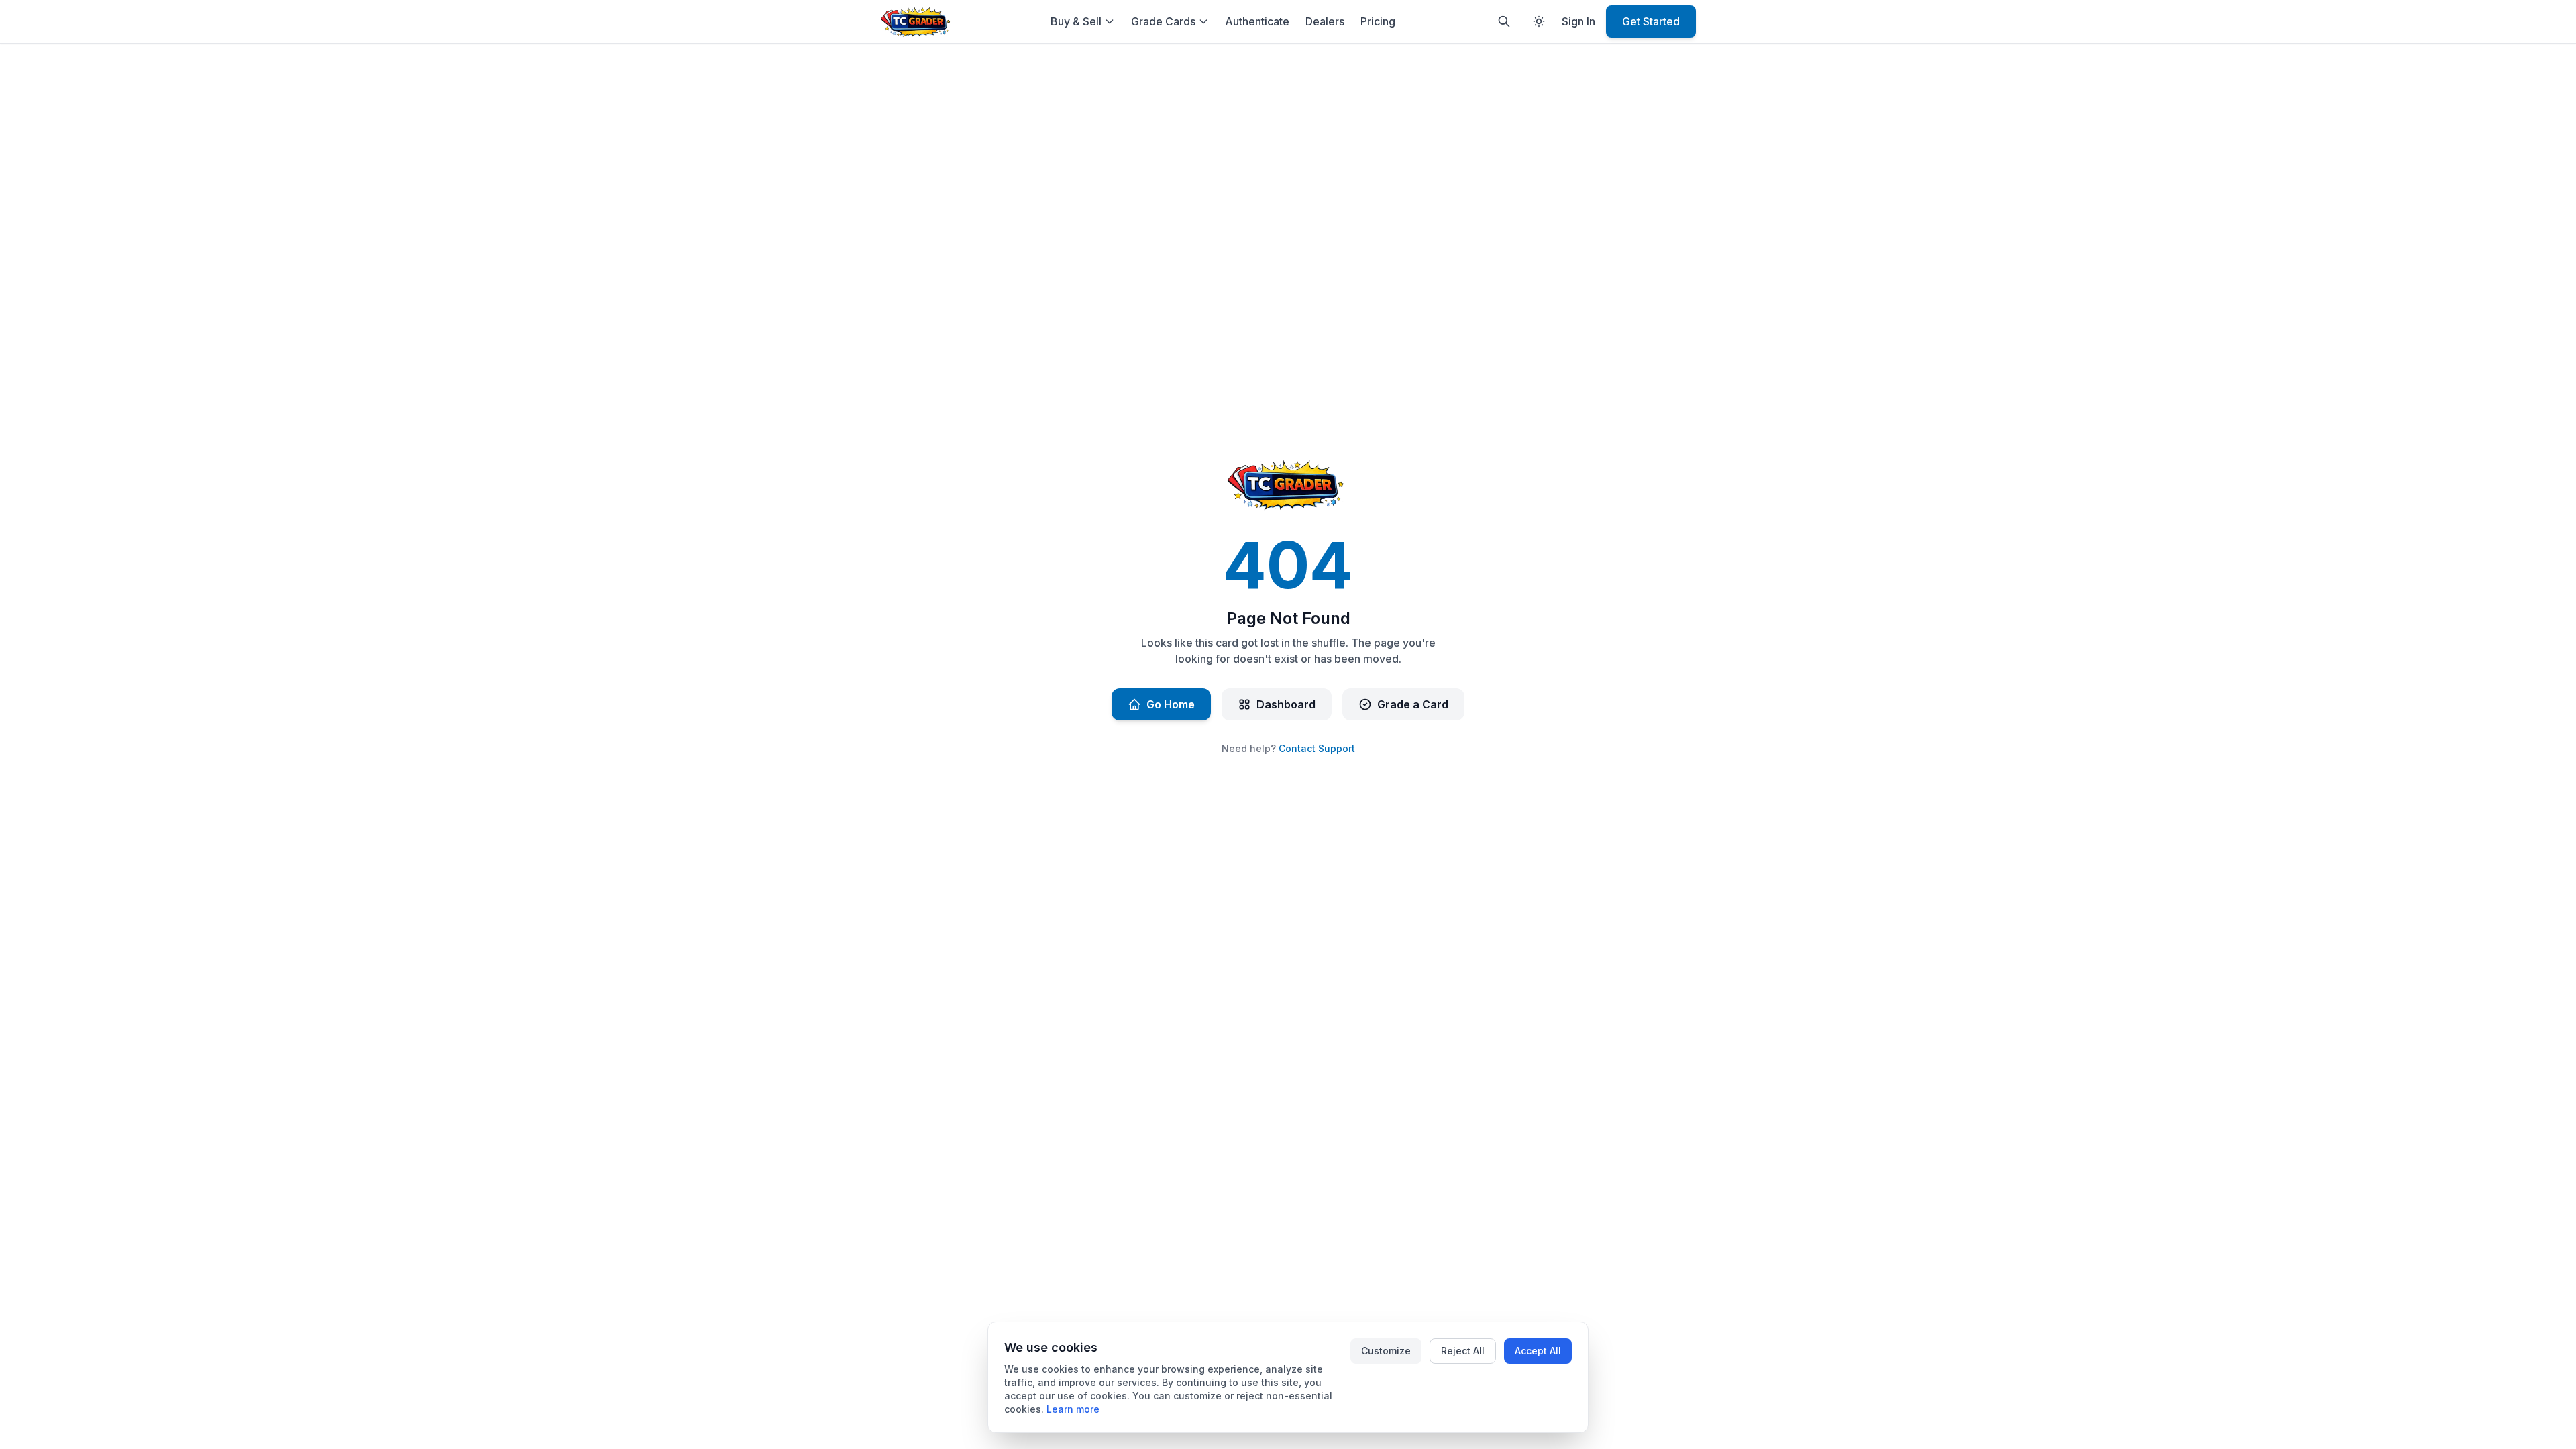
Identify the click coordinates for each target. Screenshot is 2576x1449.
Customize (1386, 1351)
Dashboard (1286, 704)
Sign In (1578, 21)
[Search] (1504, 21)
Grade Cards (1163, 21)
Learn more (1073, 1409)
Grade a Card (1413, 704)
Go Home (1171, 704)
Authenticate (1257, 21)
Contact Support (1317, 748)
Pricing (1378, 21)
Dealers (1325, 21)
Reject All (1463, 1351)
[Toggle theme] (1539, 21)
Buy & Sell (1076, 21)
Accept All (1538, 1351)
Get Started (1651, 21)
